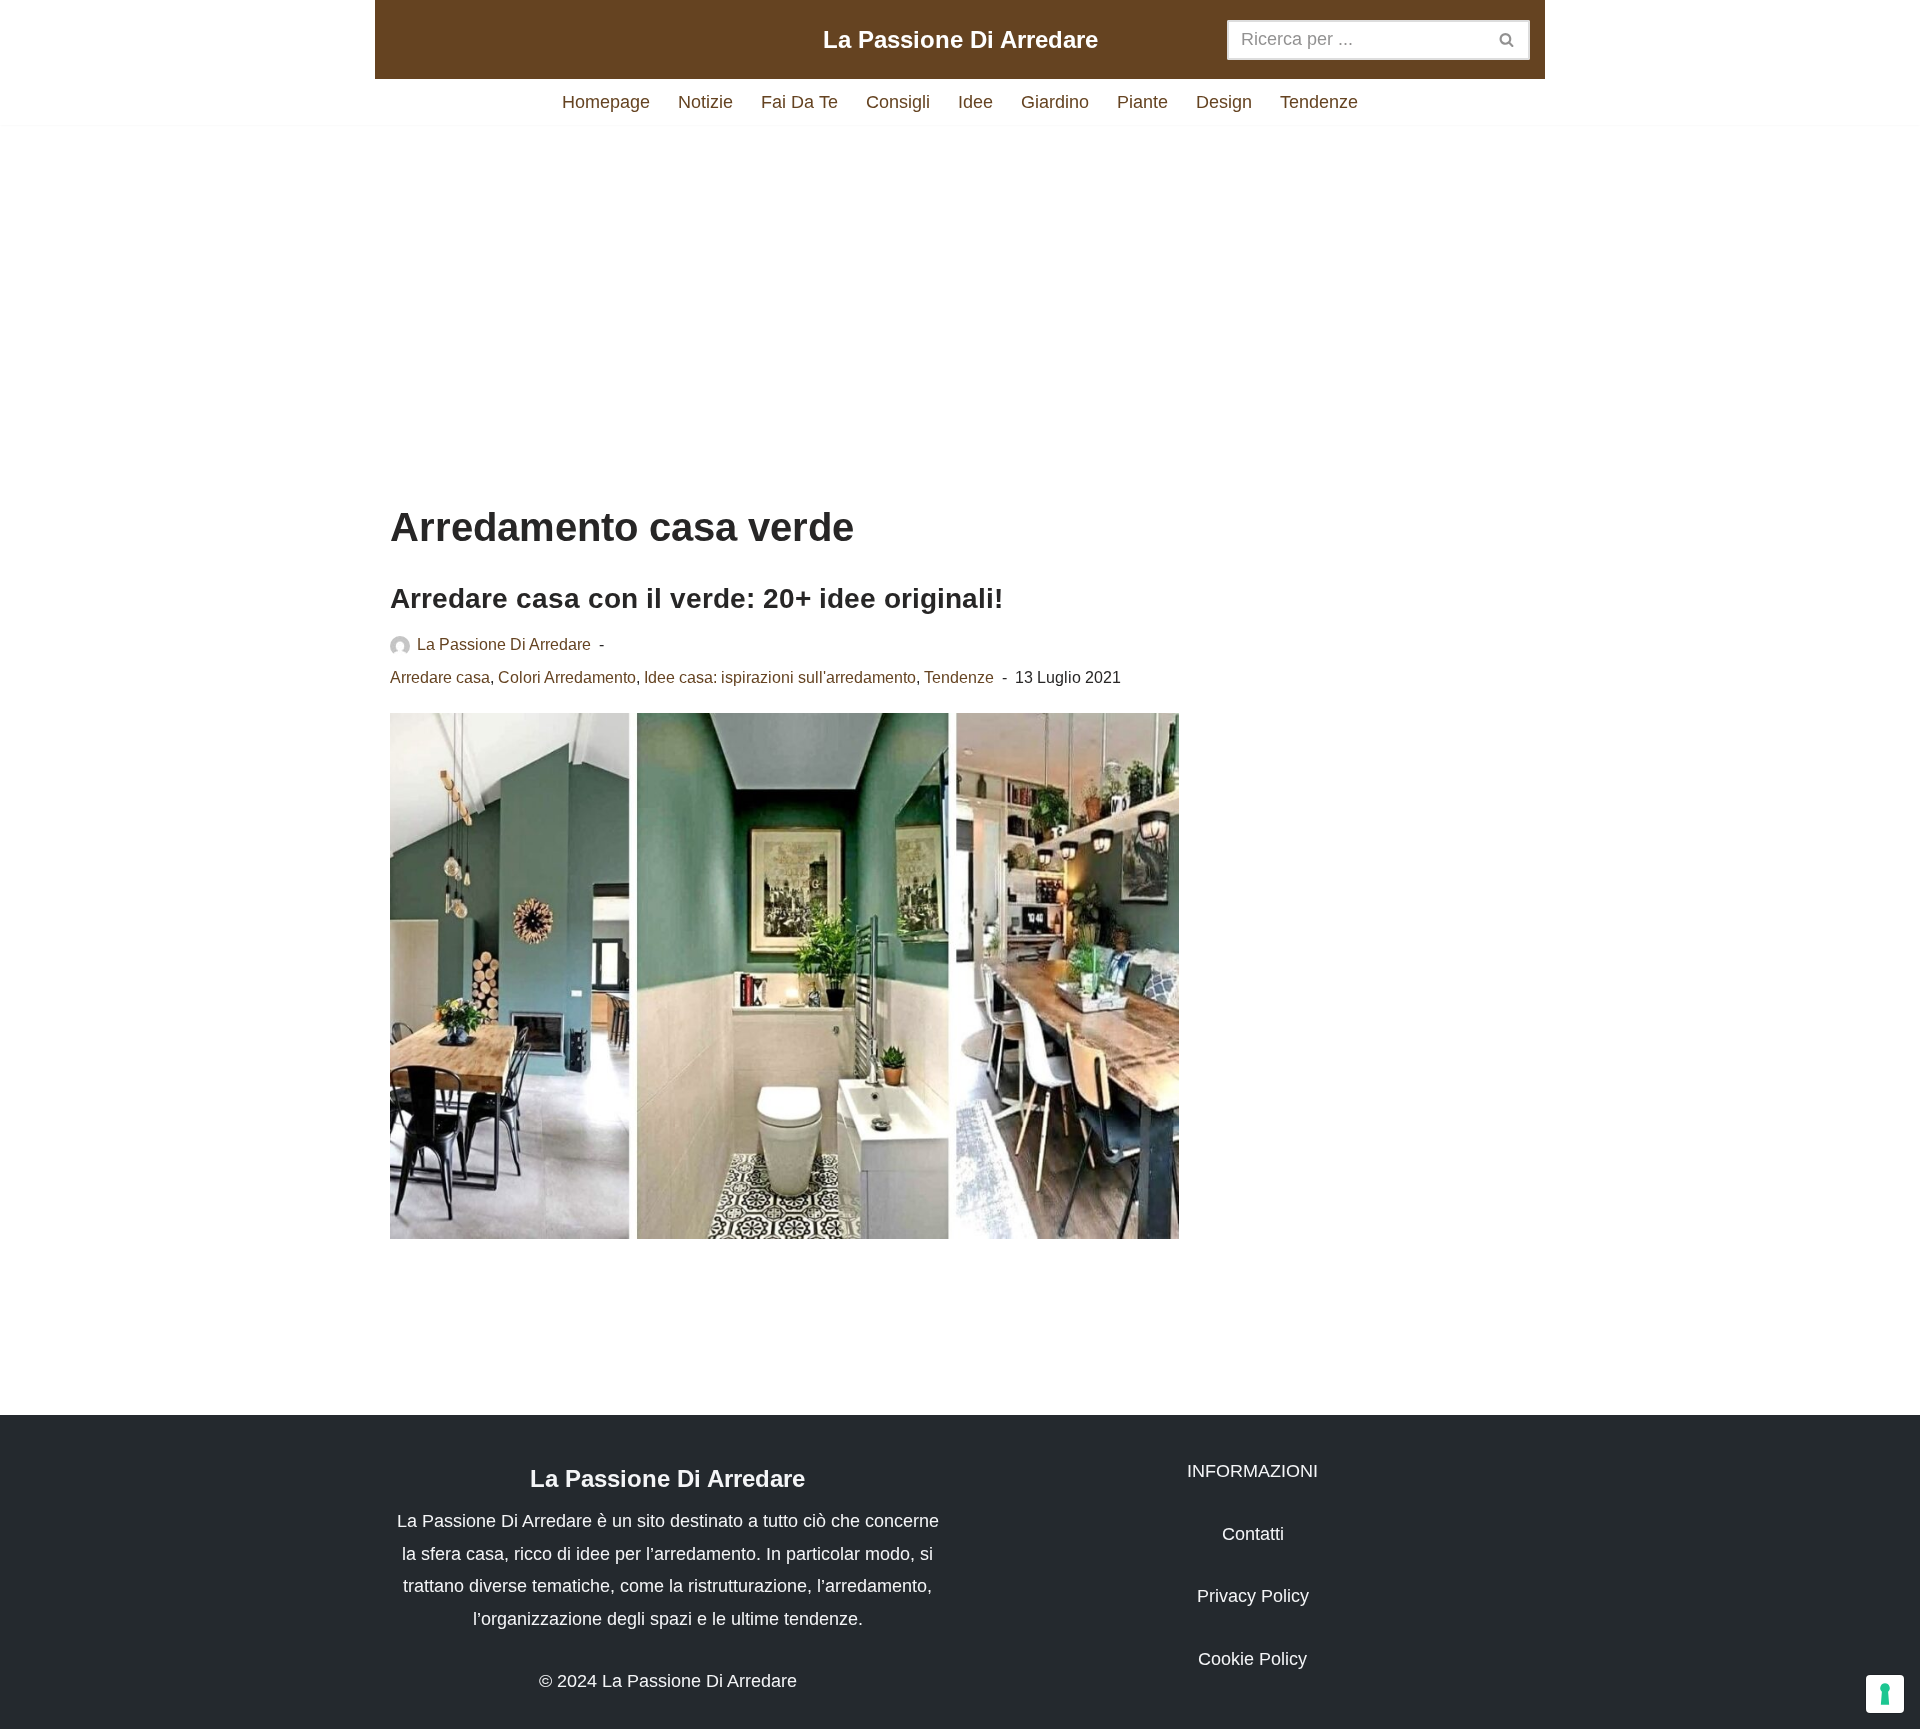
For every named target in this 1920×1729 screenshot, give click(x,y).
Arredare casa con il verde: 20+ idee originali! (696, 598)
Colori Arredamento (567, 677)
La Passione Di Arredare (504, 644)
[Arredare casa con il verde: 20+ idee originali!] (784, 976)
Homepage (606, 102)
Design (1224, 102)
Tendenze (1319, 102)
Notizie (705, 102)
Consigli (898, 102)
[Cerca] (1507, 40)
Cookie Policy (1252, 1659)
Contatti (1253, 1534)
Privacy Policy (1253, 1596)
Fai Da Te (799, 102)
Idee (975, 102)
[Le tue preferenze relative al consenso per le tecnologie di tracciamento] (1885, 1694)
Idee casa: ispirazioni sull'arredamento (780, 677)
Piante (1142, 102)
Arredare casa (440, 677)
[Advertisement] (960, 295)
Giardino (1055, 102)
